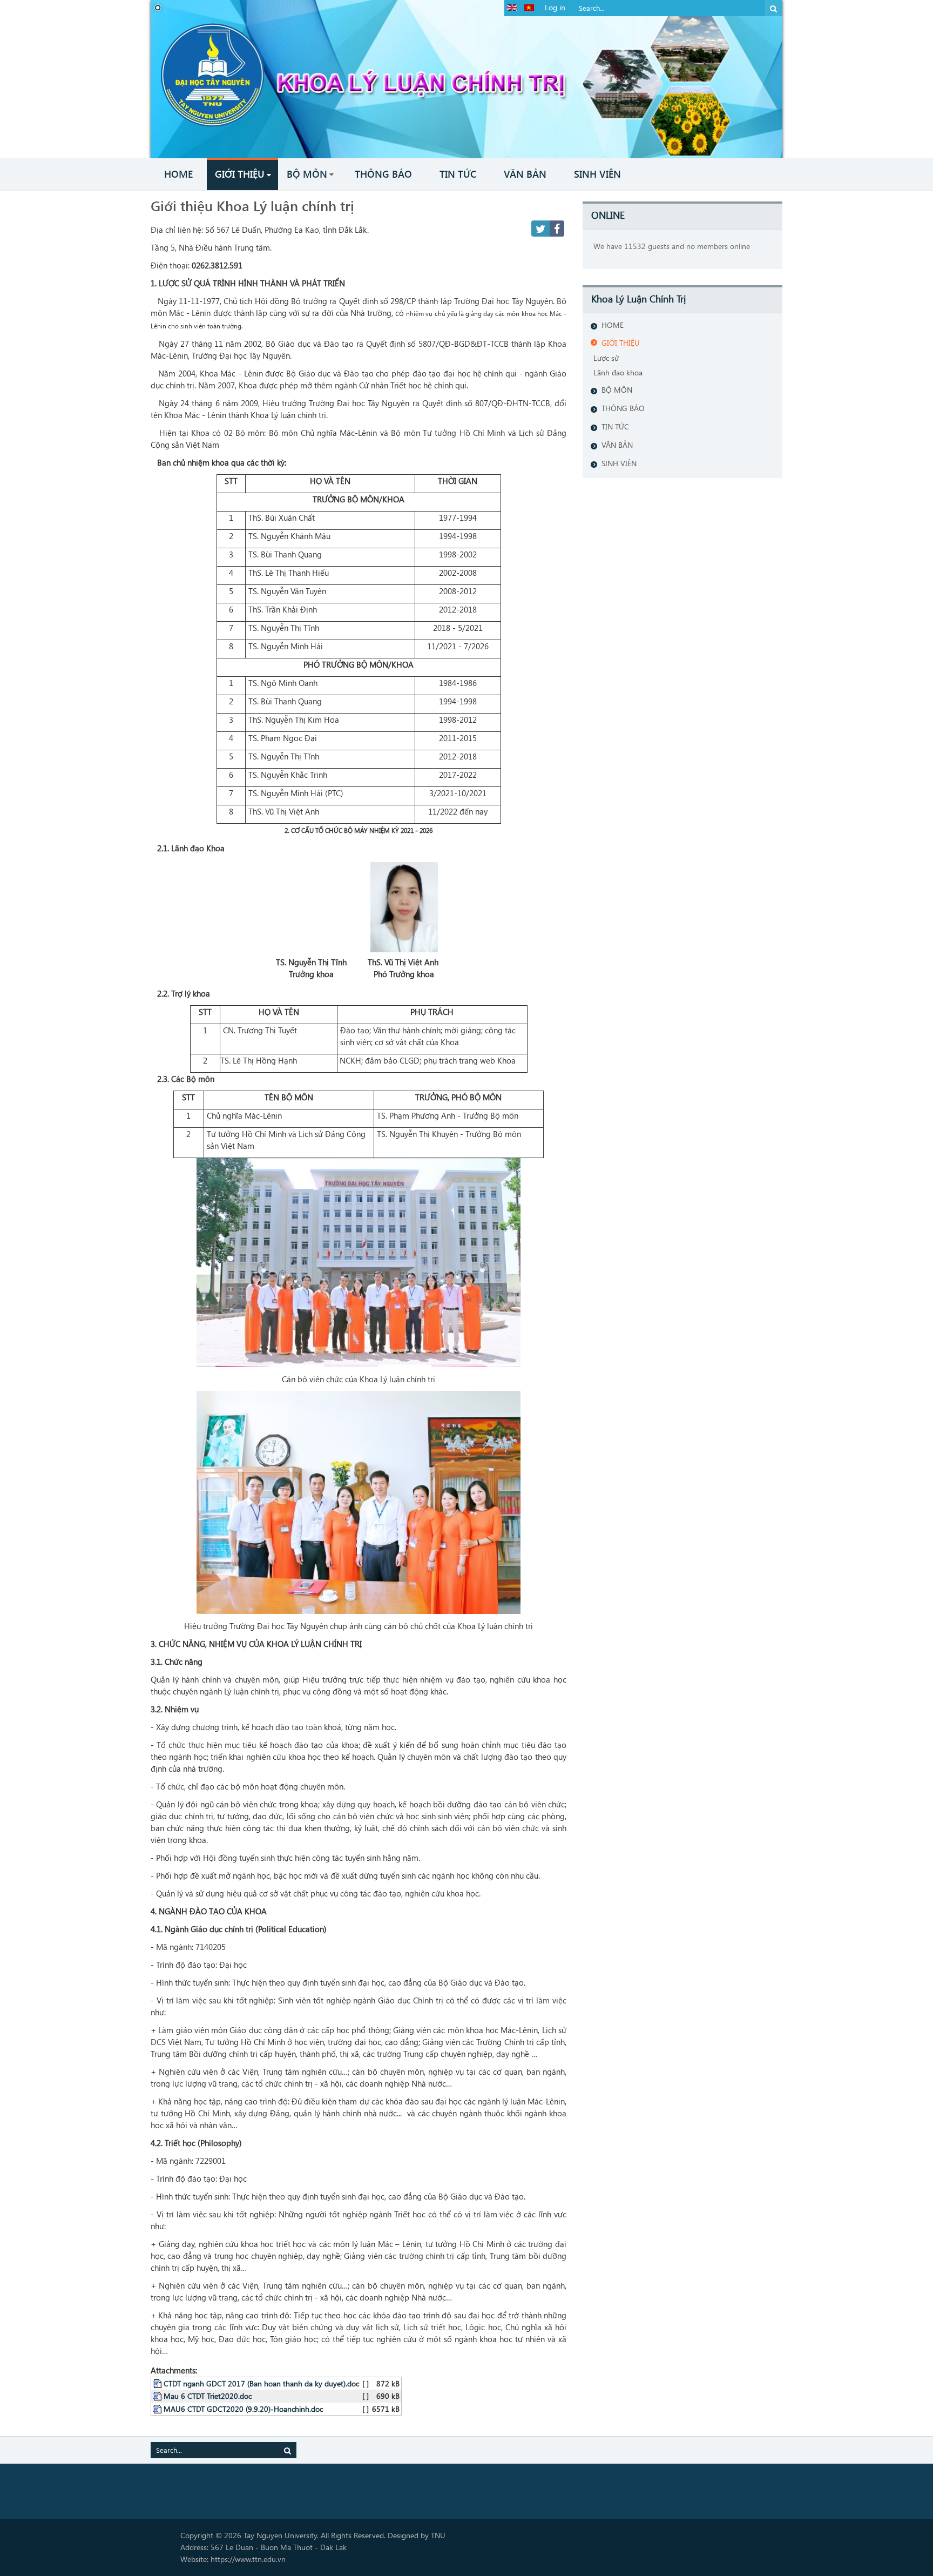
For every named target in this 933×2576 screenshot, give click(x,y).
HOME (613, 325)
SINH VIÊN (619, 463)
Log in (555, 7)
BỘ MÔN (617, 390)
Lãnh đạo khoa (618, 372)
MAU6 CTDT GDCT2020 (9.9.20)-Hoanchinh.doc (243, 2409)
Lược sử (606, 358)
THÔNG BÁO (623, 408)
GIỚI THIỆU (621, 343)
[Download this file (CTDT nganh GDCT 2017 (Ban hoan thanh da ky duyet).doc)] (158, 2383)
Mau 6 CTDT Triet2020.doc (208, 2396)
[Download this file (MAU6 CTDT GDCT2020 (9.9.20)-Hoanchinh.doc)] (158, 2409)
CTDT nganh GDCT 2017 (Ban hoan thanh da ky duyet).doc (261, 2383)
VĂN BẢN (617, 445)
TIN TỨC (615, 426)
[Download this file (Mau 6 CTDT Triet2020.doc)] (158, 2396)
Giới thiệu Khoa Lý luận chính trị (252, 205)
